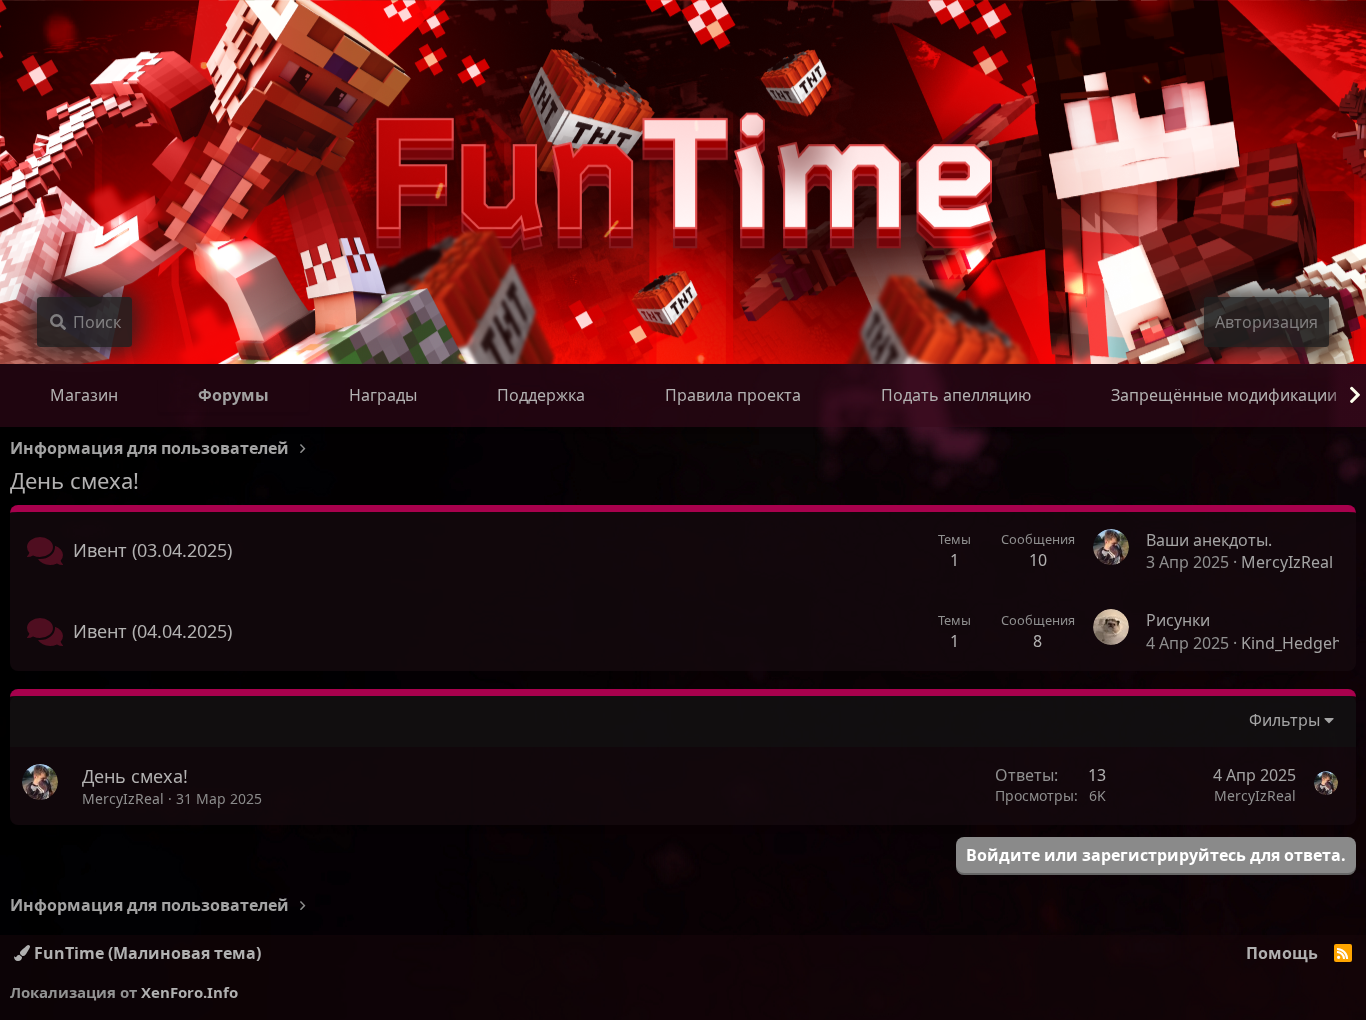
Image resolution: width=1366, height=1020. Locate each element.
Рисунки (1178, 620)
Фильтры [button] (1284, 720)
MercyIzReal (1287, 562)
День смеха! (135, 776)
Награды (383, 395)
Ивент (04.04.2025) (152, 631)
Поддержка (541, 395)
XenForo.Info (189, 992)
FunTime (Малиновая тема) (145, 953)
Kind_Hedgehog (1301, 643)
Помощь (1282, 953)
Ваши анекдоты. (1209, 540)
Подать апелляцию (956, 395)
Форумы (233, 395)
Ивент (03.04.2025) (152, 550)
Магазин (84, 395)
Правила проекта (733, 395)
